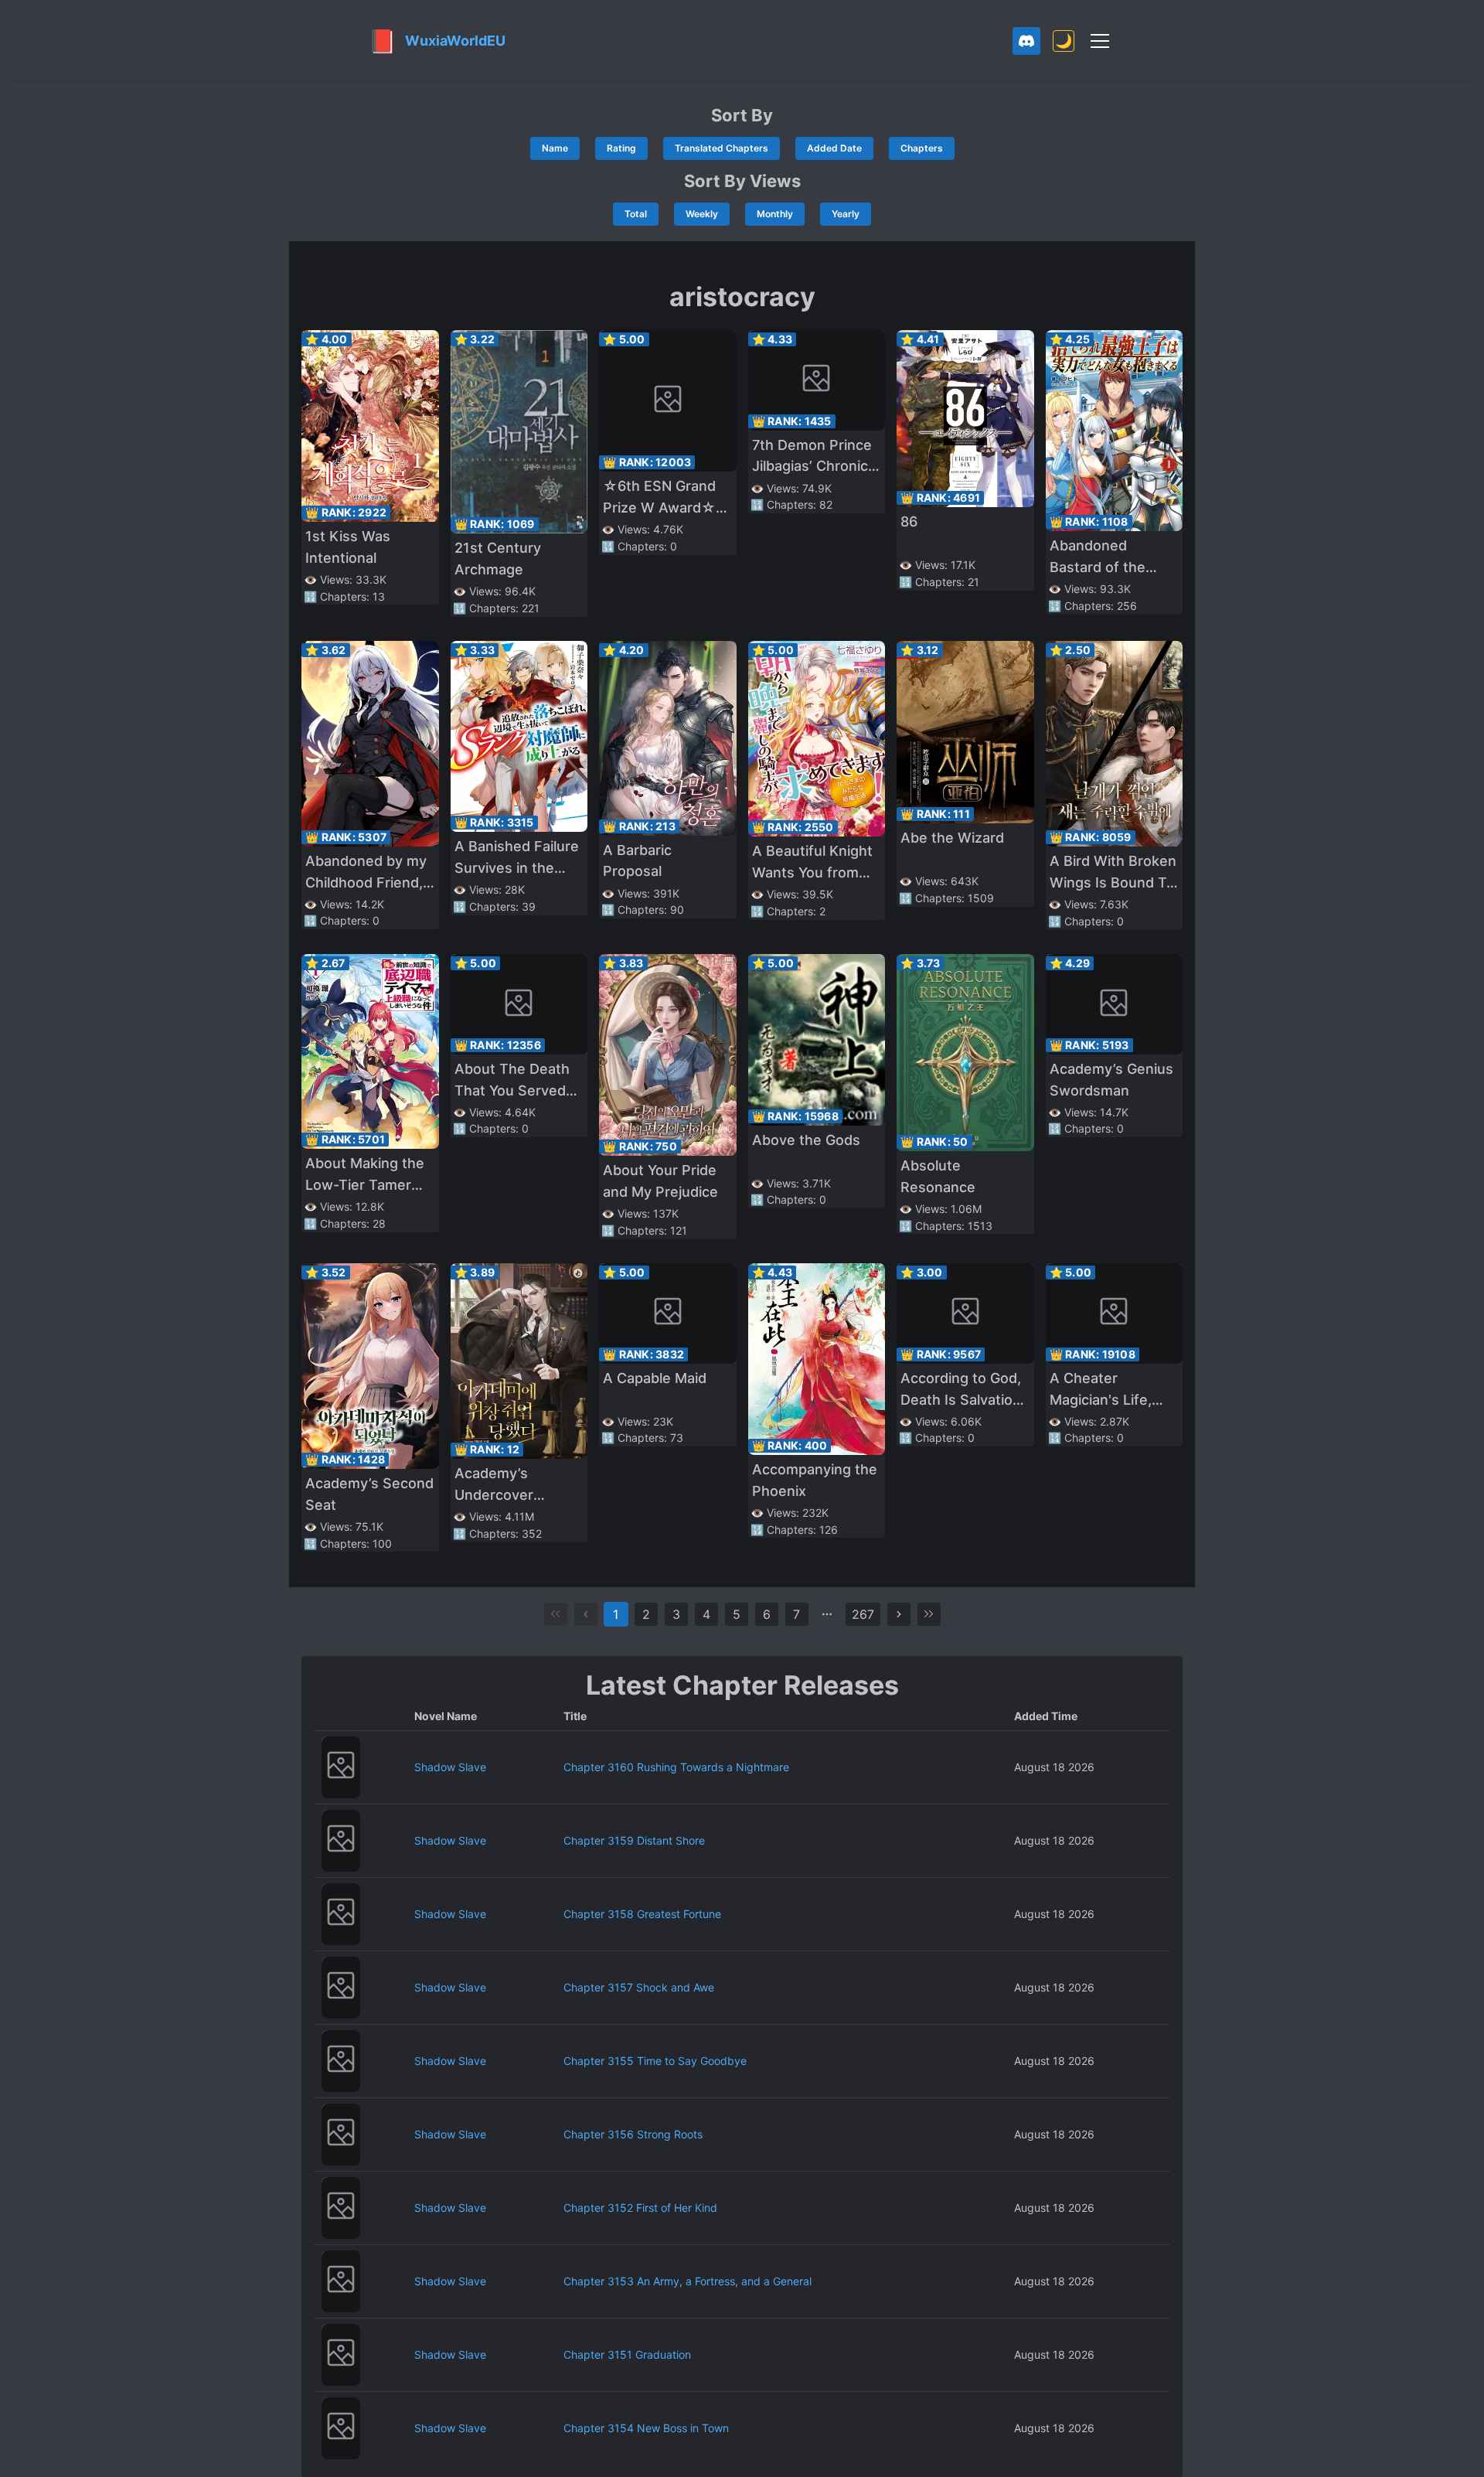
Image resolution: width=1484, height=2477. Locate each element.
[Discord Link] (1026, 41)
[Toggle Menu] (1100, 41)
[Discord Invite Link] (1026, 41)
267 (863, 1614)
